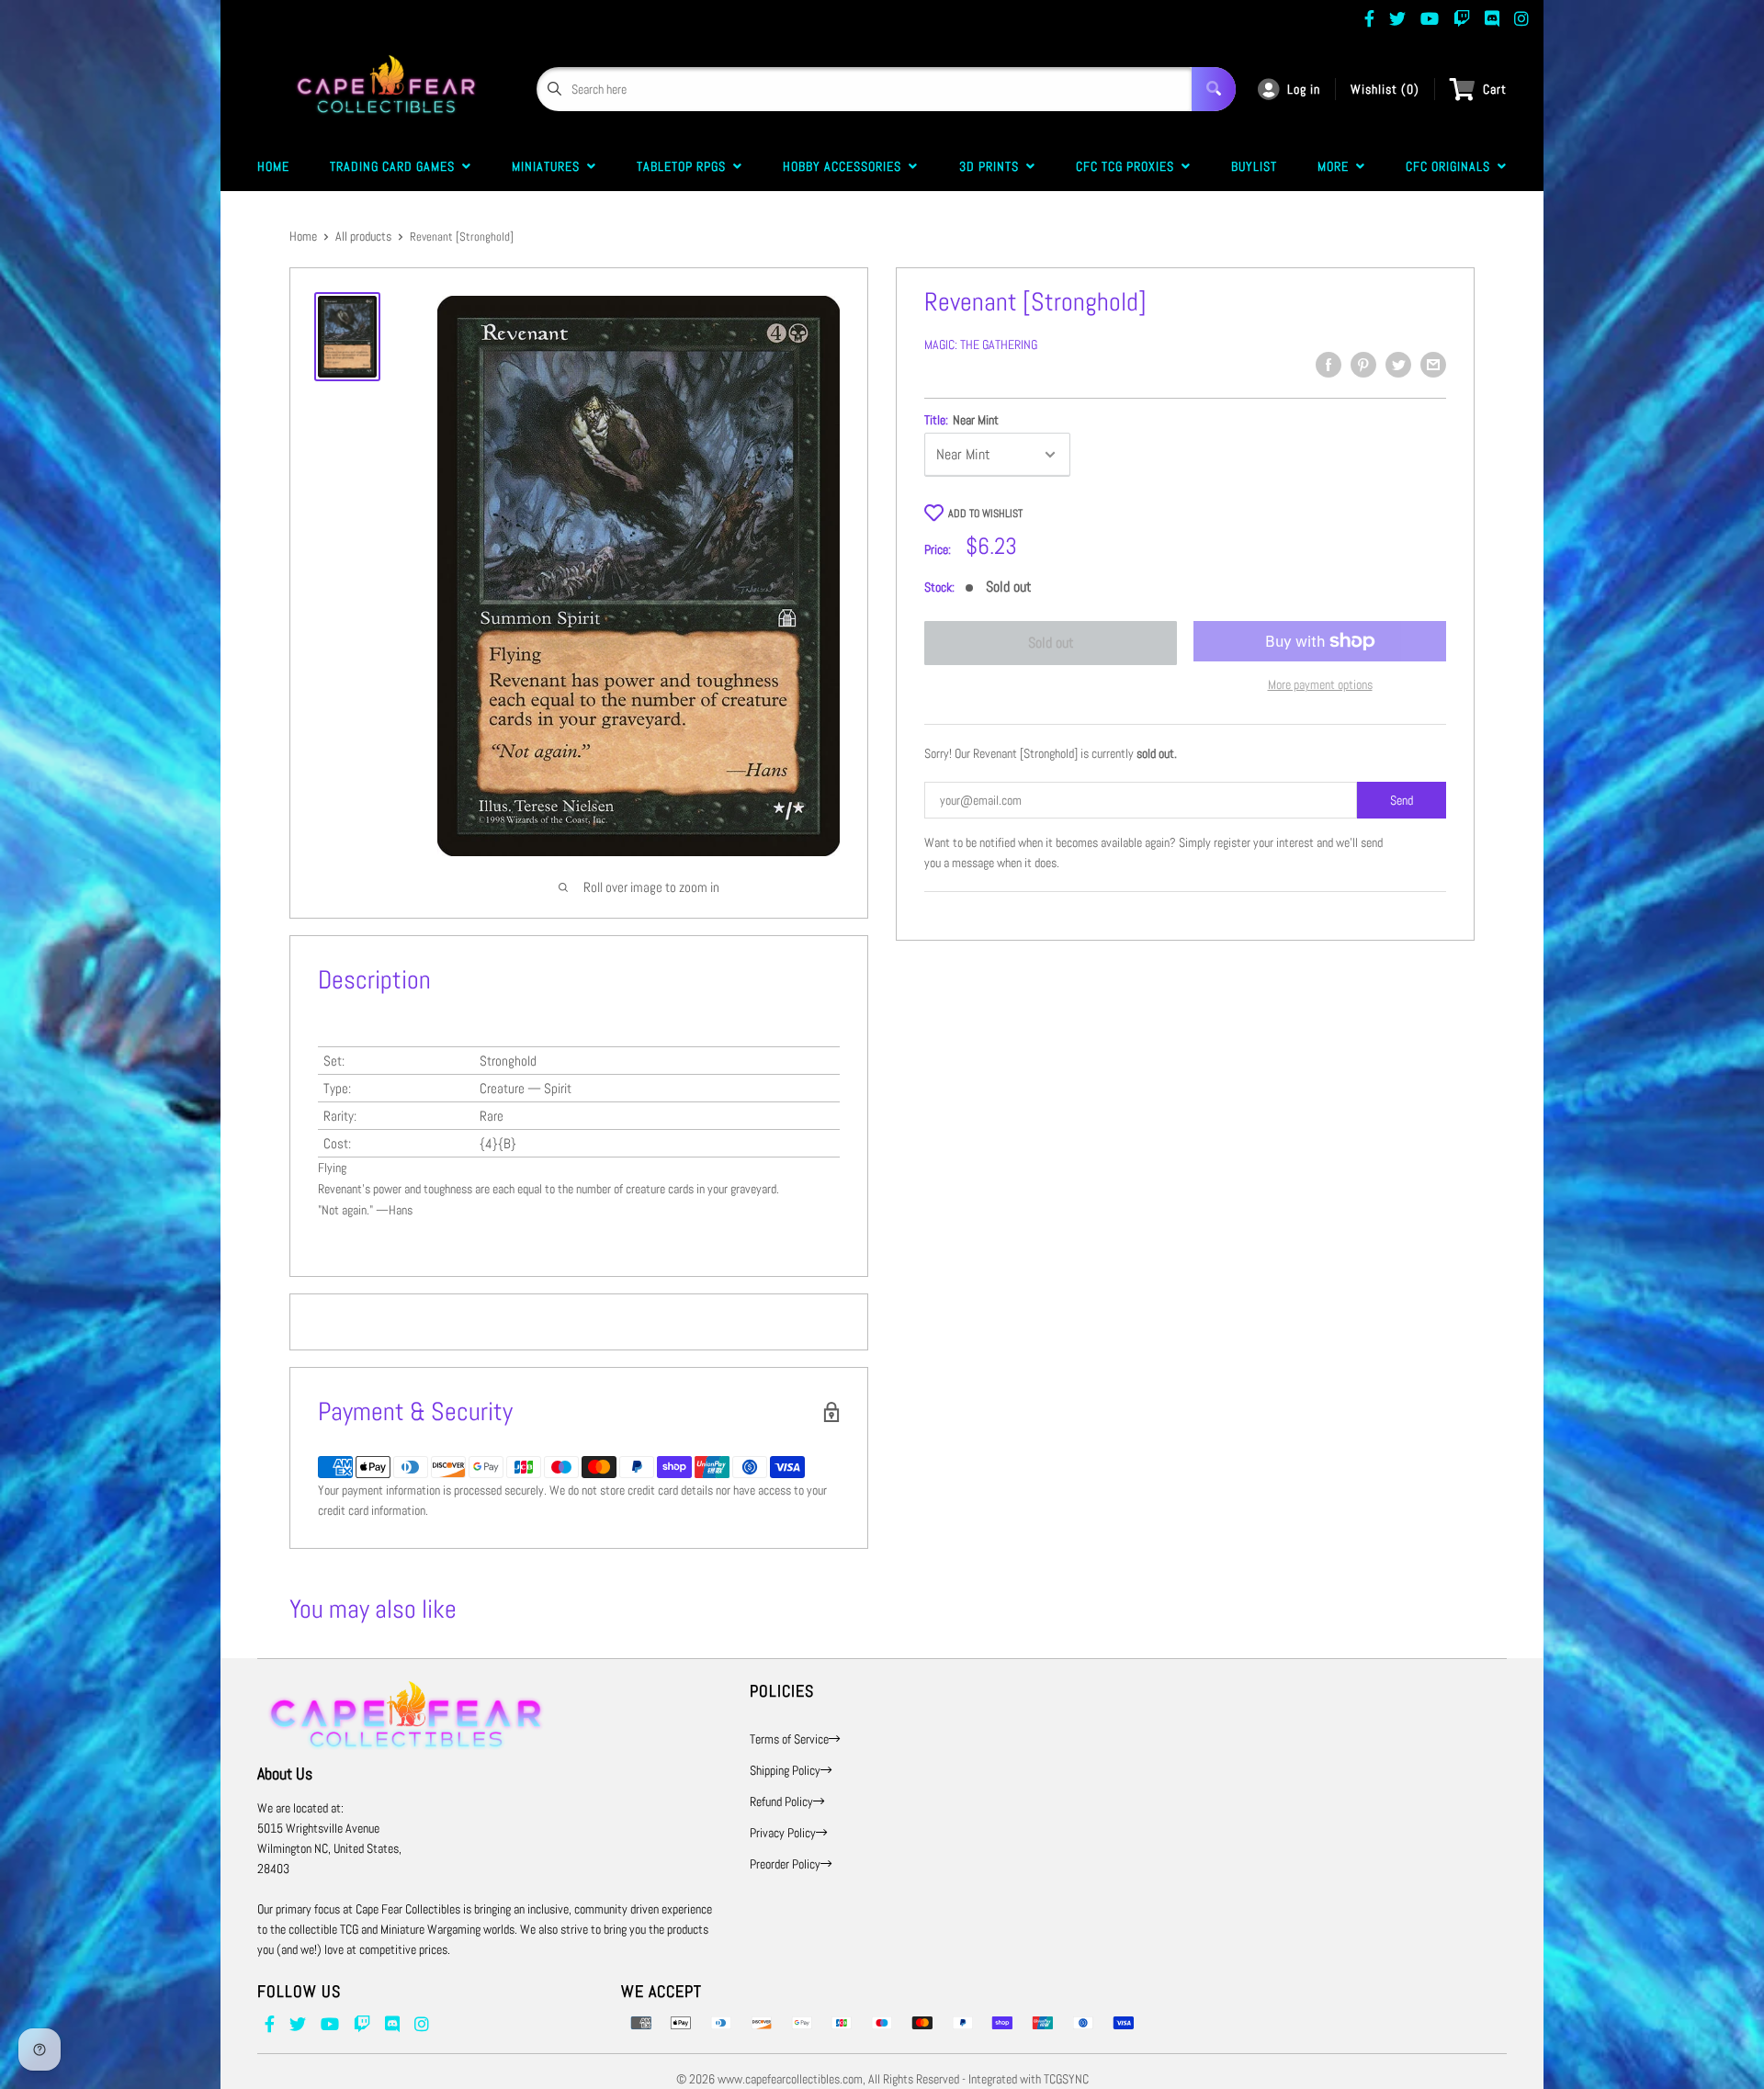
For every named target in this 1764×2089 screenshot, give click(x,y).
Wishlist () (1385, 89)
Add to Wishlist (985, 514)
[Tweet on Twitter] (1398, 365)
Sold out (1051, 643)
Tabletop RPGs (685, 166)
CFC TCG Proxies (1129, 166)
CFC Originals (1452, 166)
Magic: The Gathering (981, 344)
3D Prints (993, 166)
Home (273, 166)
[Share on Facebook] (1329, 365)
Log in (1304, 89)
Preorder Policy (785, 1864)
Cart (1495, 89)
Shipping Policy (785, 1770)
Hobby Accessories (846, 166)
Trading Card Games (396, 166)
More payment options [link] (1320, 684)
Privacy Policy (783, 1833)
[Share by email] (1433, 365)
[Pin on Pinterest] (1363, 365)
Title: (961, 420)
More (1337, 166)
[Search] (1214, 89)
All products (363, 236)
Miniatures (549, 166)
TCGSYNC (1066, 2079)
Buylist (1254, 166)
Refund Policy (781, 1801)
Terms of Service (789, 1739)
